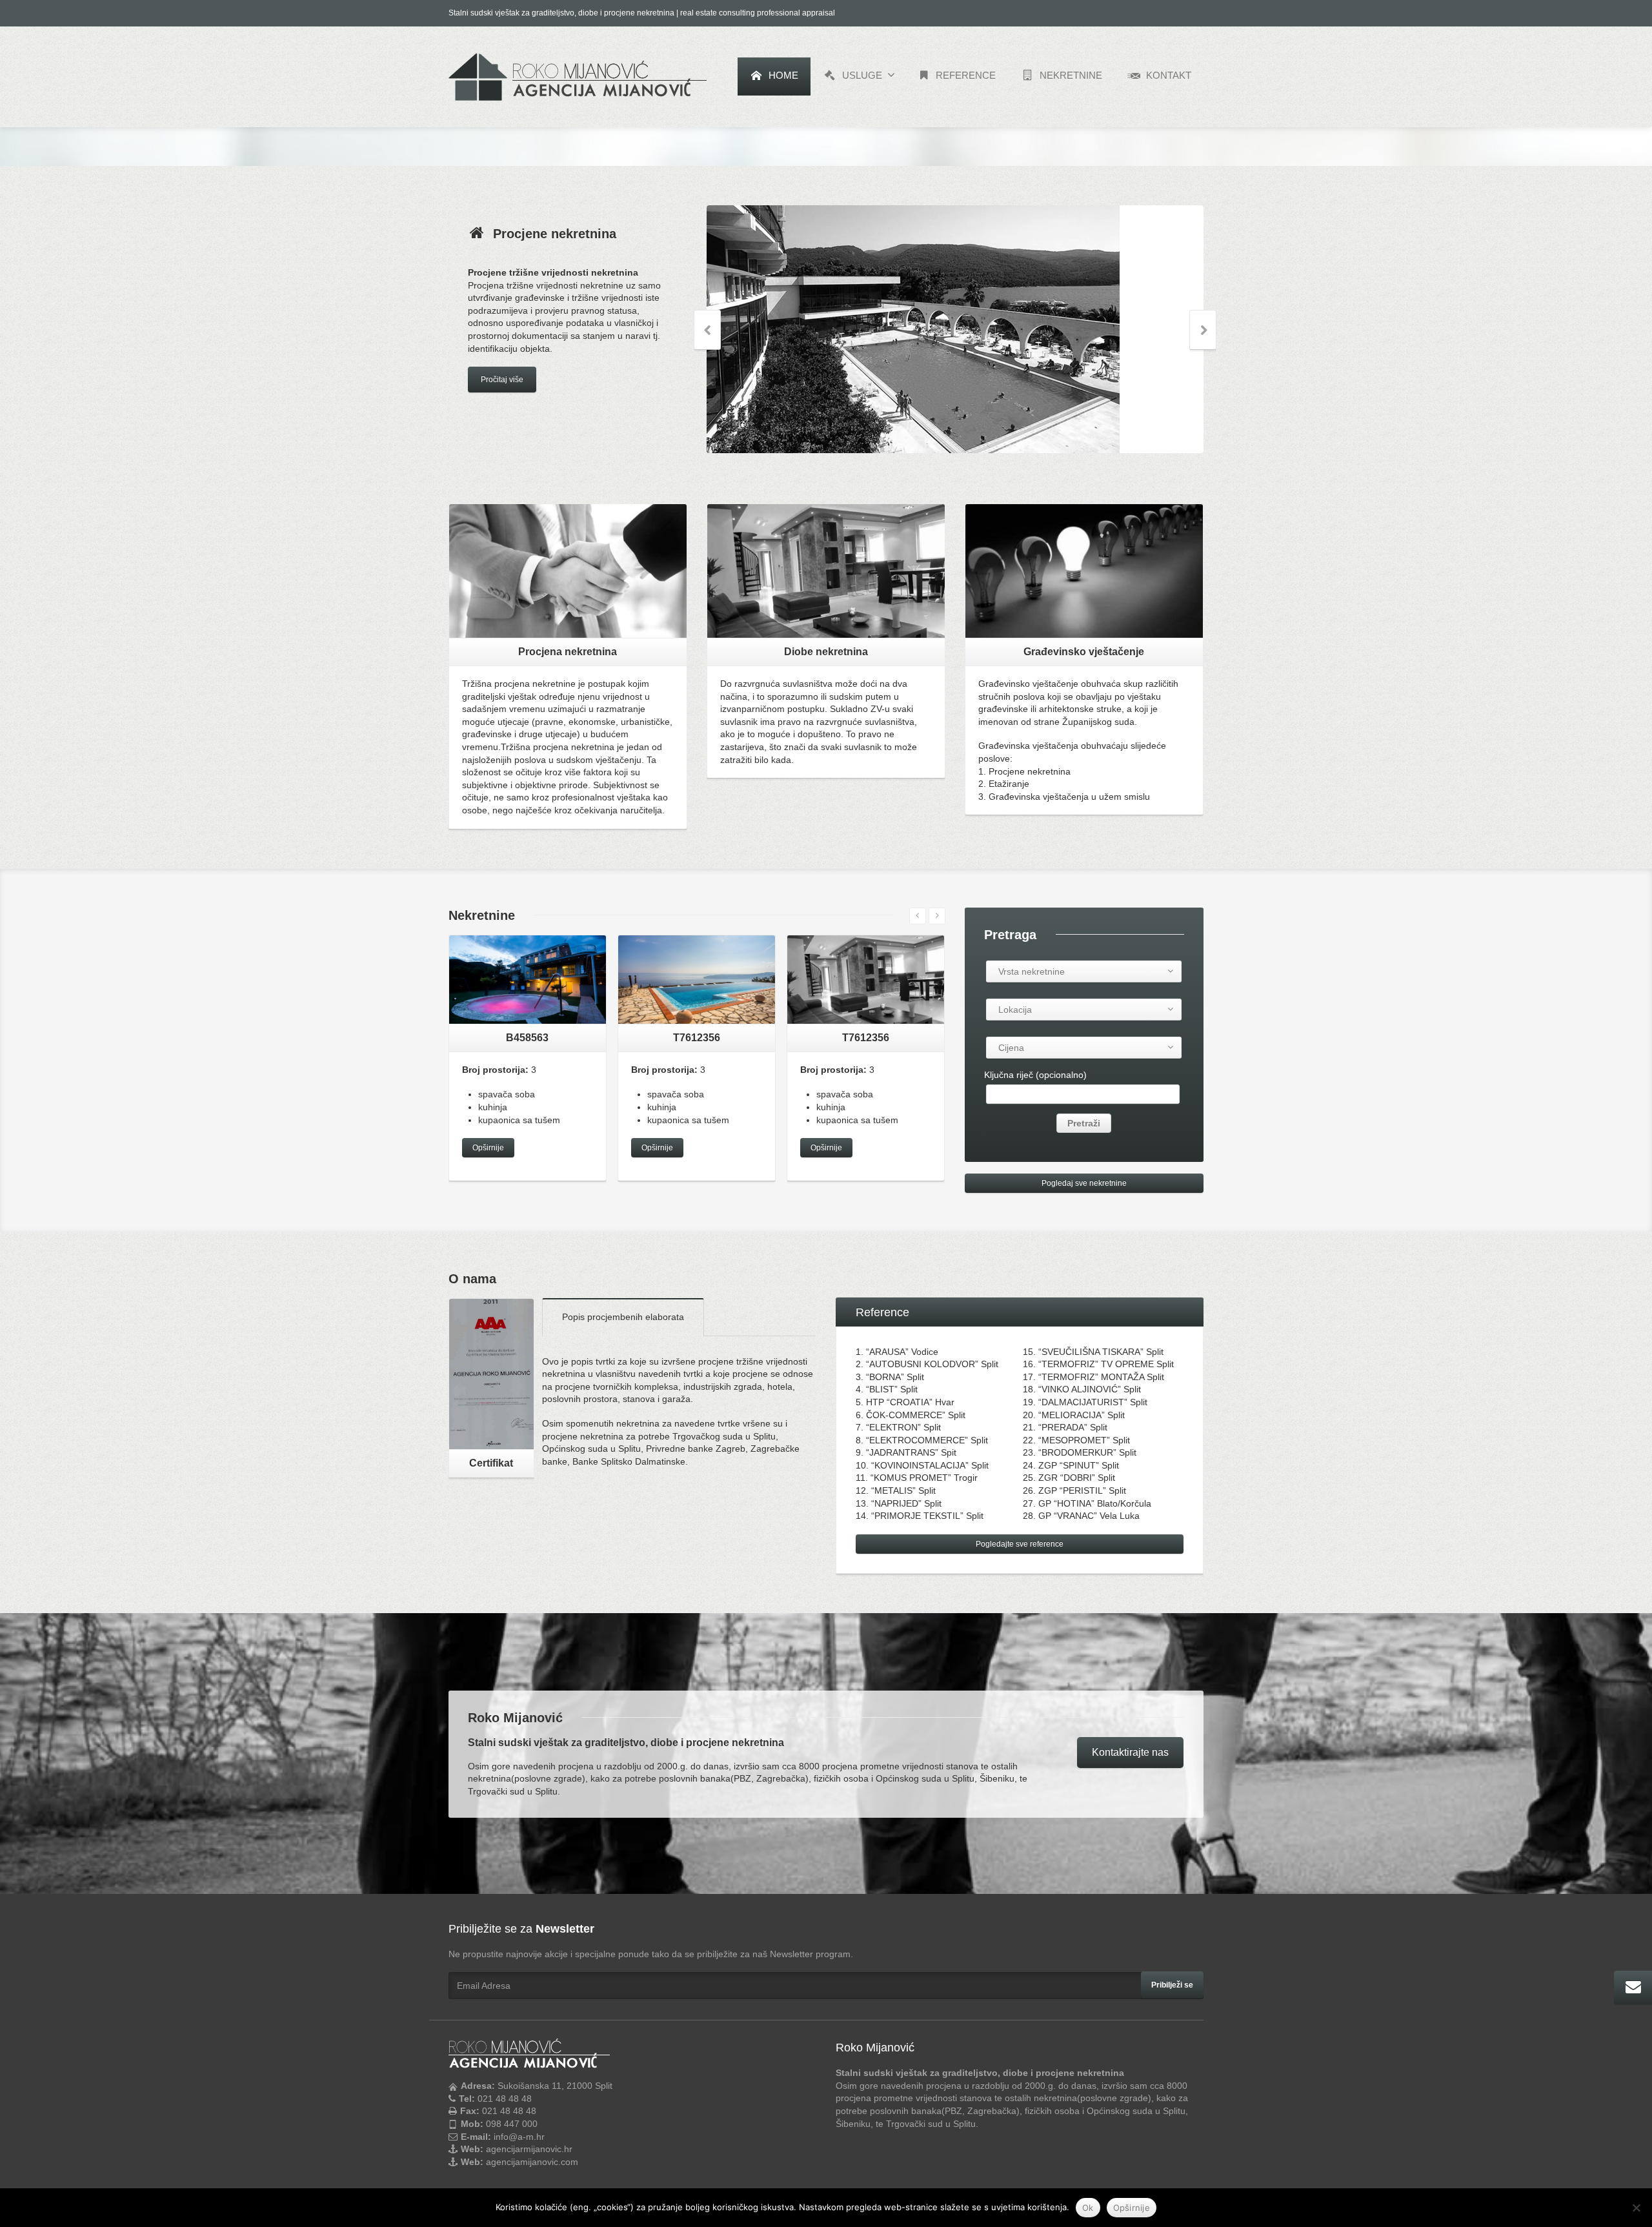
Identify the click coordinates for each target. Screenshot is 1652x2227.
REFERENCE (964, 75)
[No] (1636, 2208)
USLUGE (861, 75)
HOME (782, 75)
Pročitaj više (502, 416)
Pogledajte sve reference (1020, 1544)
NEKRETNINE (1070, 75)
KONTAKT (1167, 75)
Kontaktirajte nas (1130, 1752)
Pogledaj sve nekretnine (1084, 1183)
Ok (1088, 2208)
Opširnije (488, 1148)
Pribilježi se (1172, 1985)
